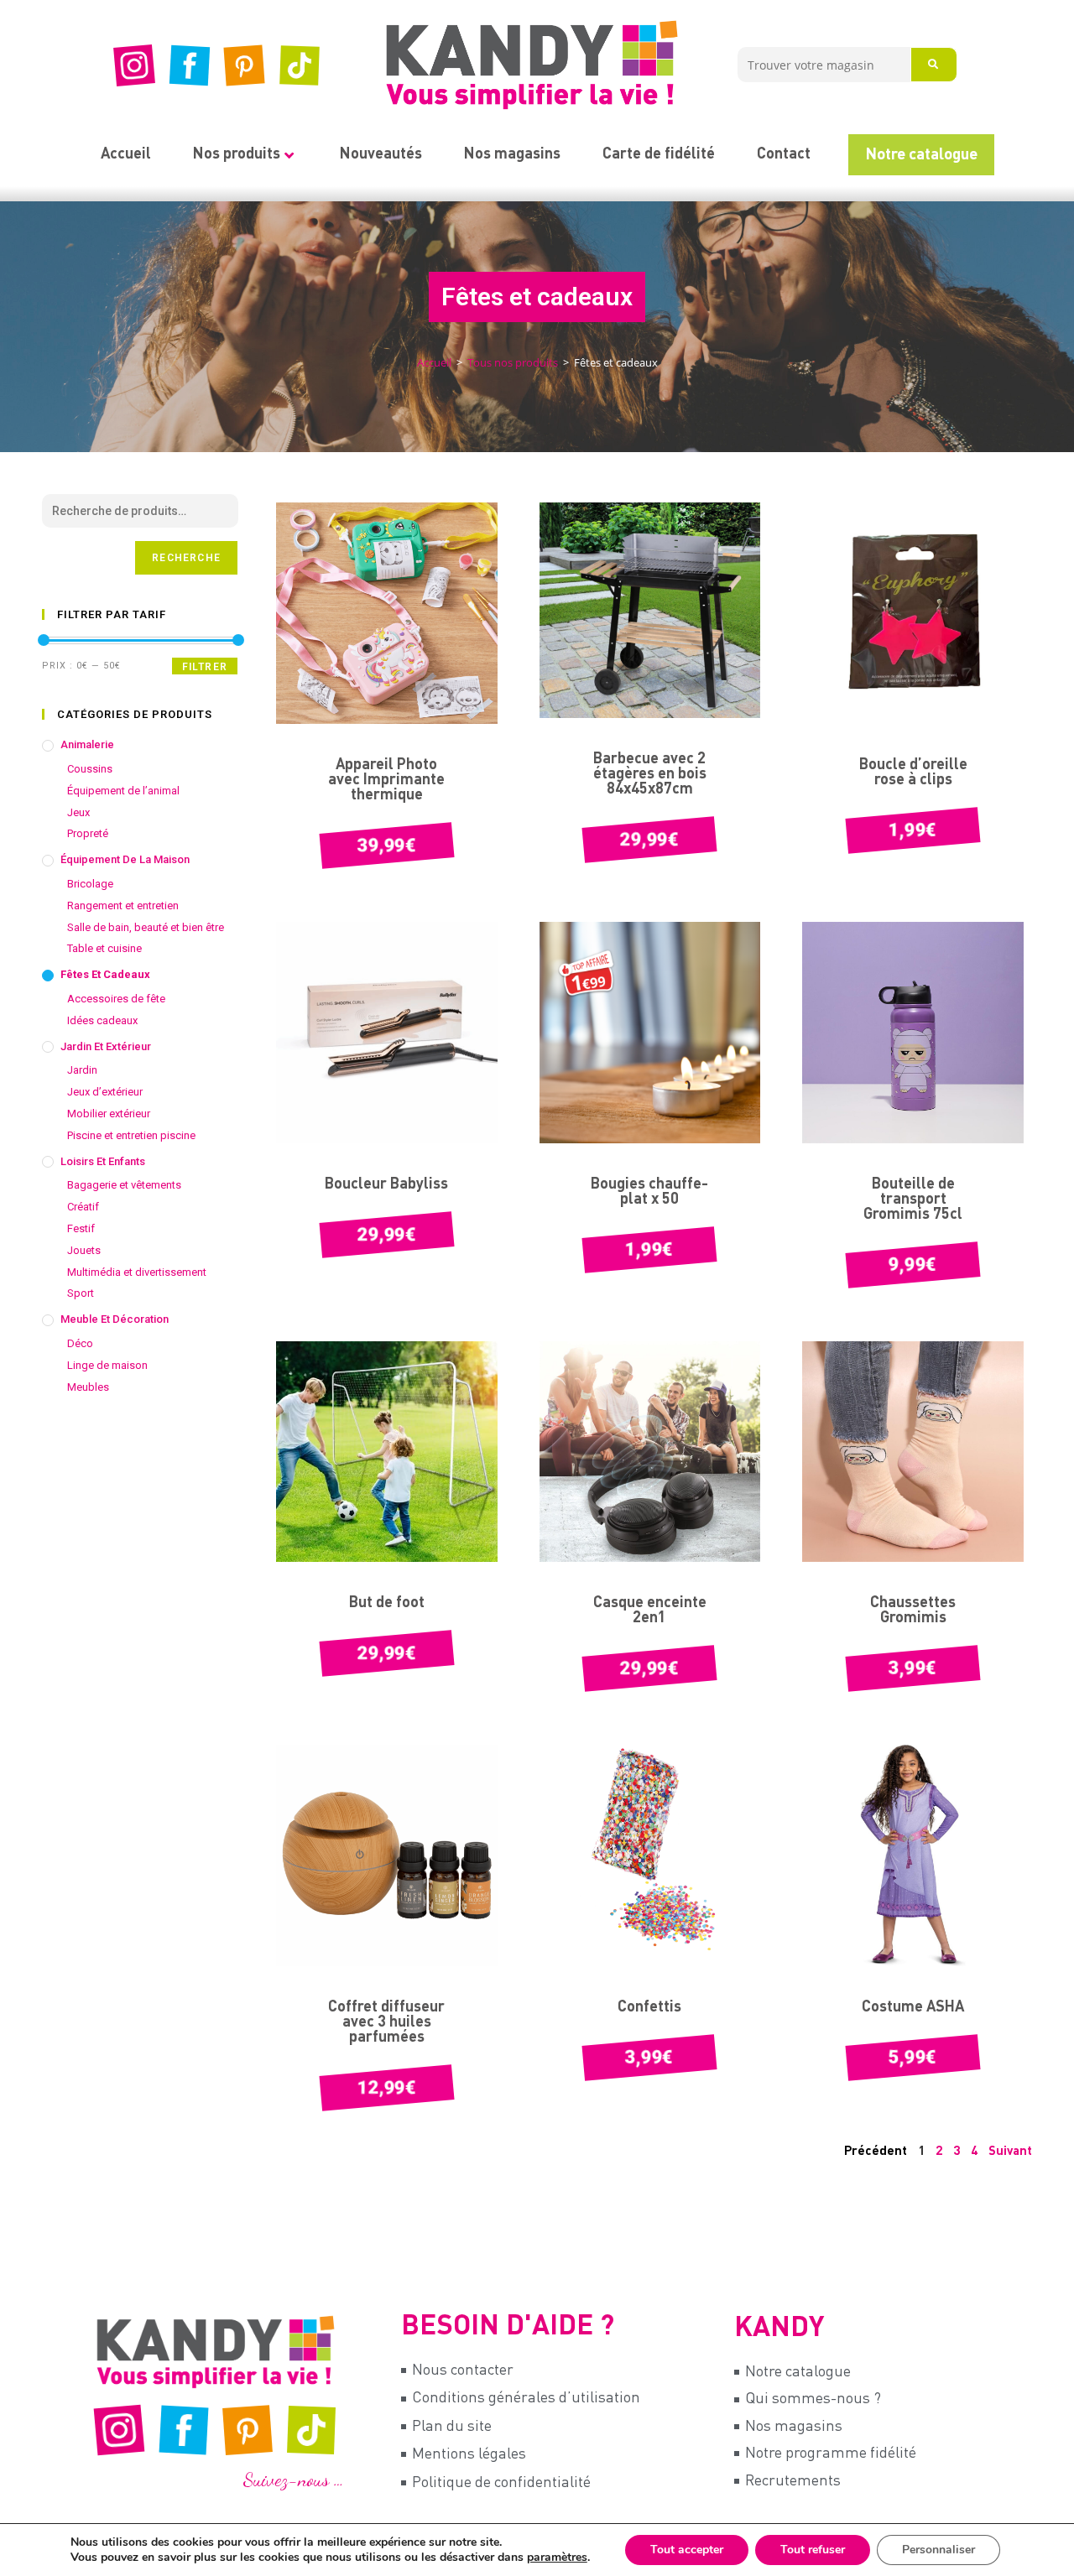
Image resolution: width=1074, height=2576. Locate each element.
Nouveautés (381, 154)
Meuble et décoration (115, 1319)
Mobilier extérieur (109, 1114)
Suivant (1010, 2151)
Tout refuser (813, 2550)
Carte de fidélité (659, 154)
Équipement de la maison (125, 859)
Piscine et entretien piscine (131, 1135)
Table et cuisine (104, 948)
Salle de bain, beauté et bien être (146, 927)
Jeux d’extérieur (105, 1092)
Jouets (84, 1250)
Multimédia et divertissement (137, 1272)
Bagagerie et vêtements (124, 1185)
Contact (784, 154)
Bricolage (90, 884)
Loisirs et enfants (103, 1161)
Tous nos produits (513, 362)
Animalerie (87, 744)
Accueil (126, 154)
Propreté (88, 833)
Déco (80, 1343)
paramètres (557, 2558)
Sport (81, 1293)
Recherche (186, 558)
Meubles (88, 1387)
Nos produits (237, 154)
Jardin (82, 1070)
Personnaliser (938, 2550)
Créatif (83, 1207)
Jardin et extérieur (106, 1046)
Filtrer (205, 667)
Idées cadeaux (102, 1020)
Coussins (90, 769)
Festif (81, 1228)
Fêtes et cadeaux (105, 974)
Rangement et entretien (123, 906)
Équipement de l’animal (123, 791)
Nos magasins (512, 154)
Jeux (78, 812)
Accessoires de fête (116, 999)
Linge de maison (107, 1365)
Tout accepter (687, 2550)
